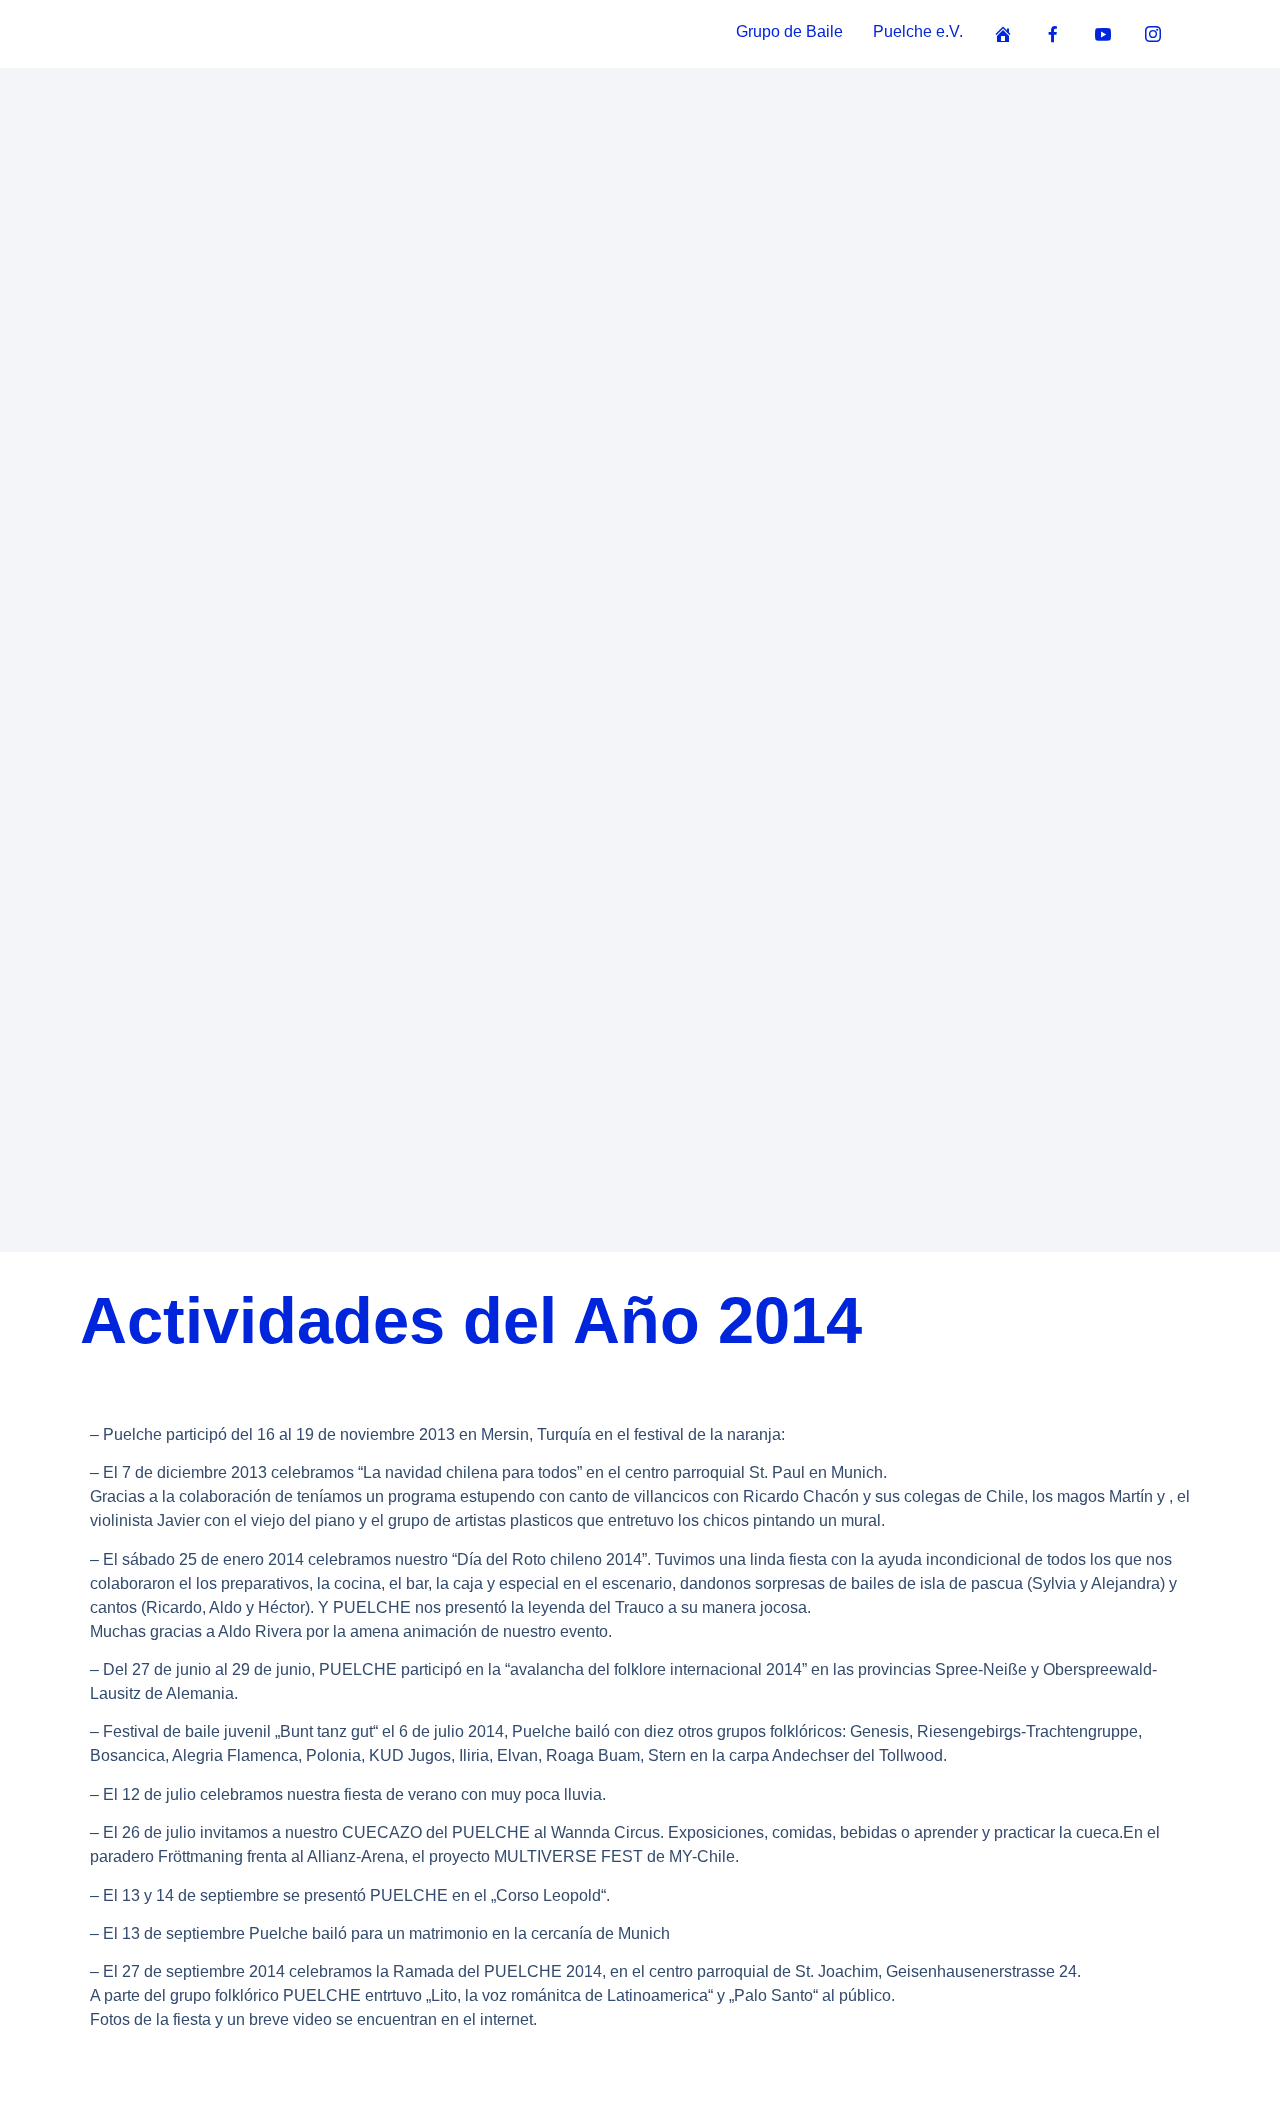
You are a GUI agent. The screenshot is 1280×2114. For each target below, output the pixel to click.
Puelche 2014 (640, 851)
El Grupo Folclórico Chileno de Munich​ (640, 953)
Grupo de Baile (789, 31)
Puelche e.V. (918, 31)
